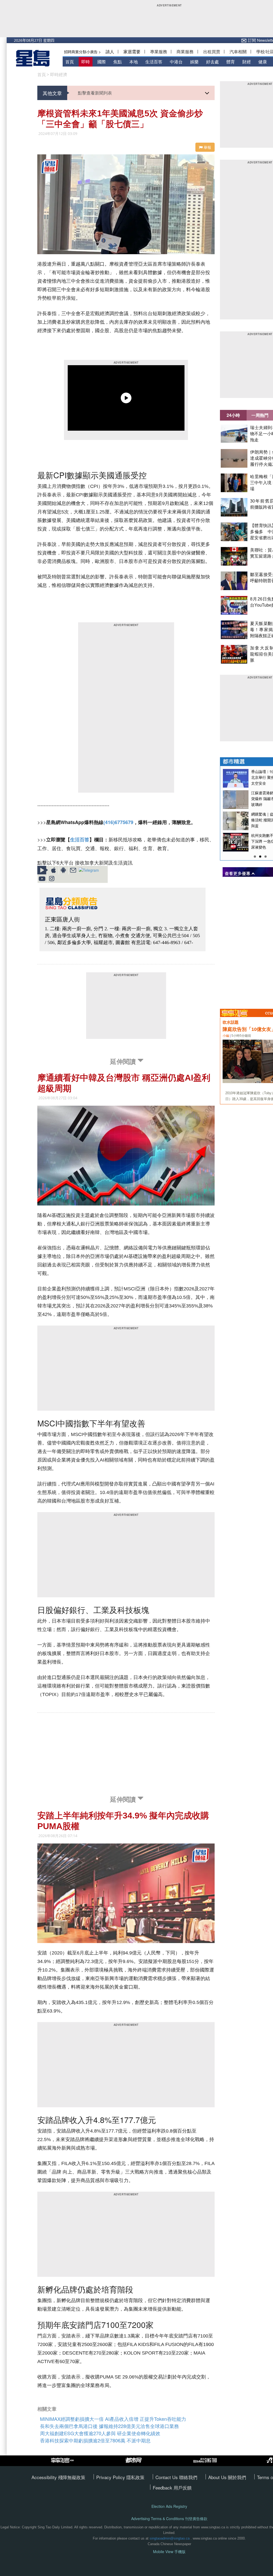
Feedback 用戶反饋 (172, 2487)
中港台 (176, 62)
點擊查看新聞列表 (95, 93)
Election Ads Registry (169, 2506)
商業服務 (185, 52)
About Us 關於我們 (227, 2477)
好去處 (212, 62)
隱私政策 (135, 2477)
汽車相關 (238, 52)
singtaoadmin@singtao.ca (170, 2538)
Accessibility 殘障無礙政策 (58, 2477)
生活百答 (154, 62)
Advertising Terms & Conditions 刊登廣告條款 (169, 2519)
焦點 (118, 62)
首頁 (70, 62)
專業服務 (159, 52)
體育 (231, 62)
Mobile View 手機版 (169, 2552)
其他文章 (52, 93)
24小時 (233, 415)
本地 (134, 62)
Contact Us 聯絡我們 (176, 2477)
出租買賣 (212, 52)
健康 (263, 62)
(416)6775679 (118, 822)
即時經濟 (59, 75)
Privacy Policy (111, 2477)
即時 (86, 62)
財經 (247, 62)
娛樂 (194, 62)
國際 (102, 62)
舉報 (207, 147)
